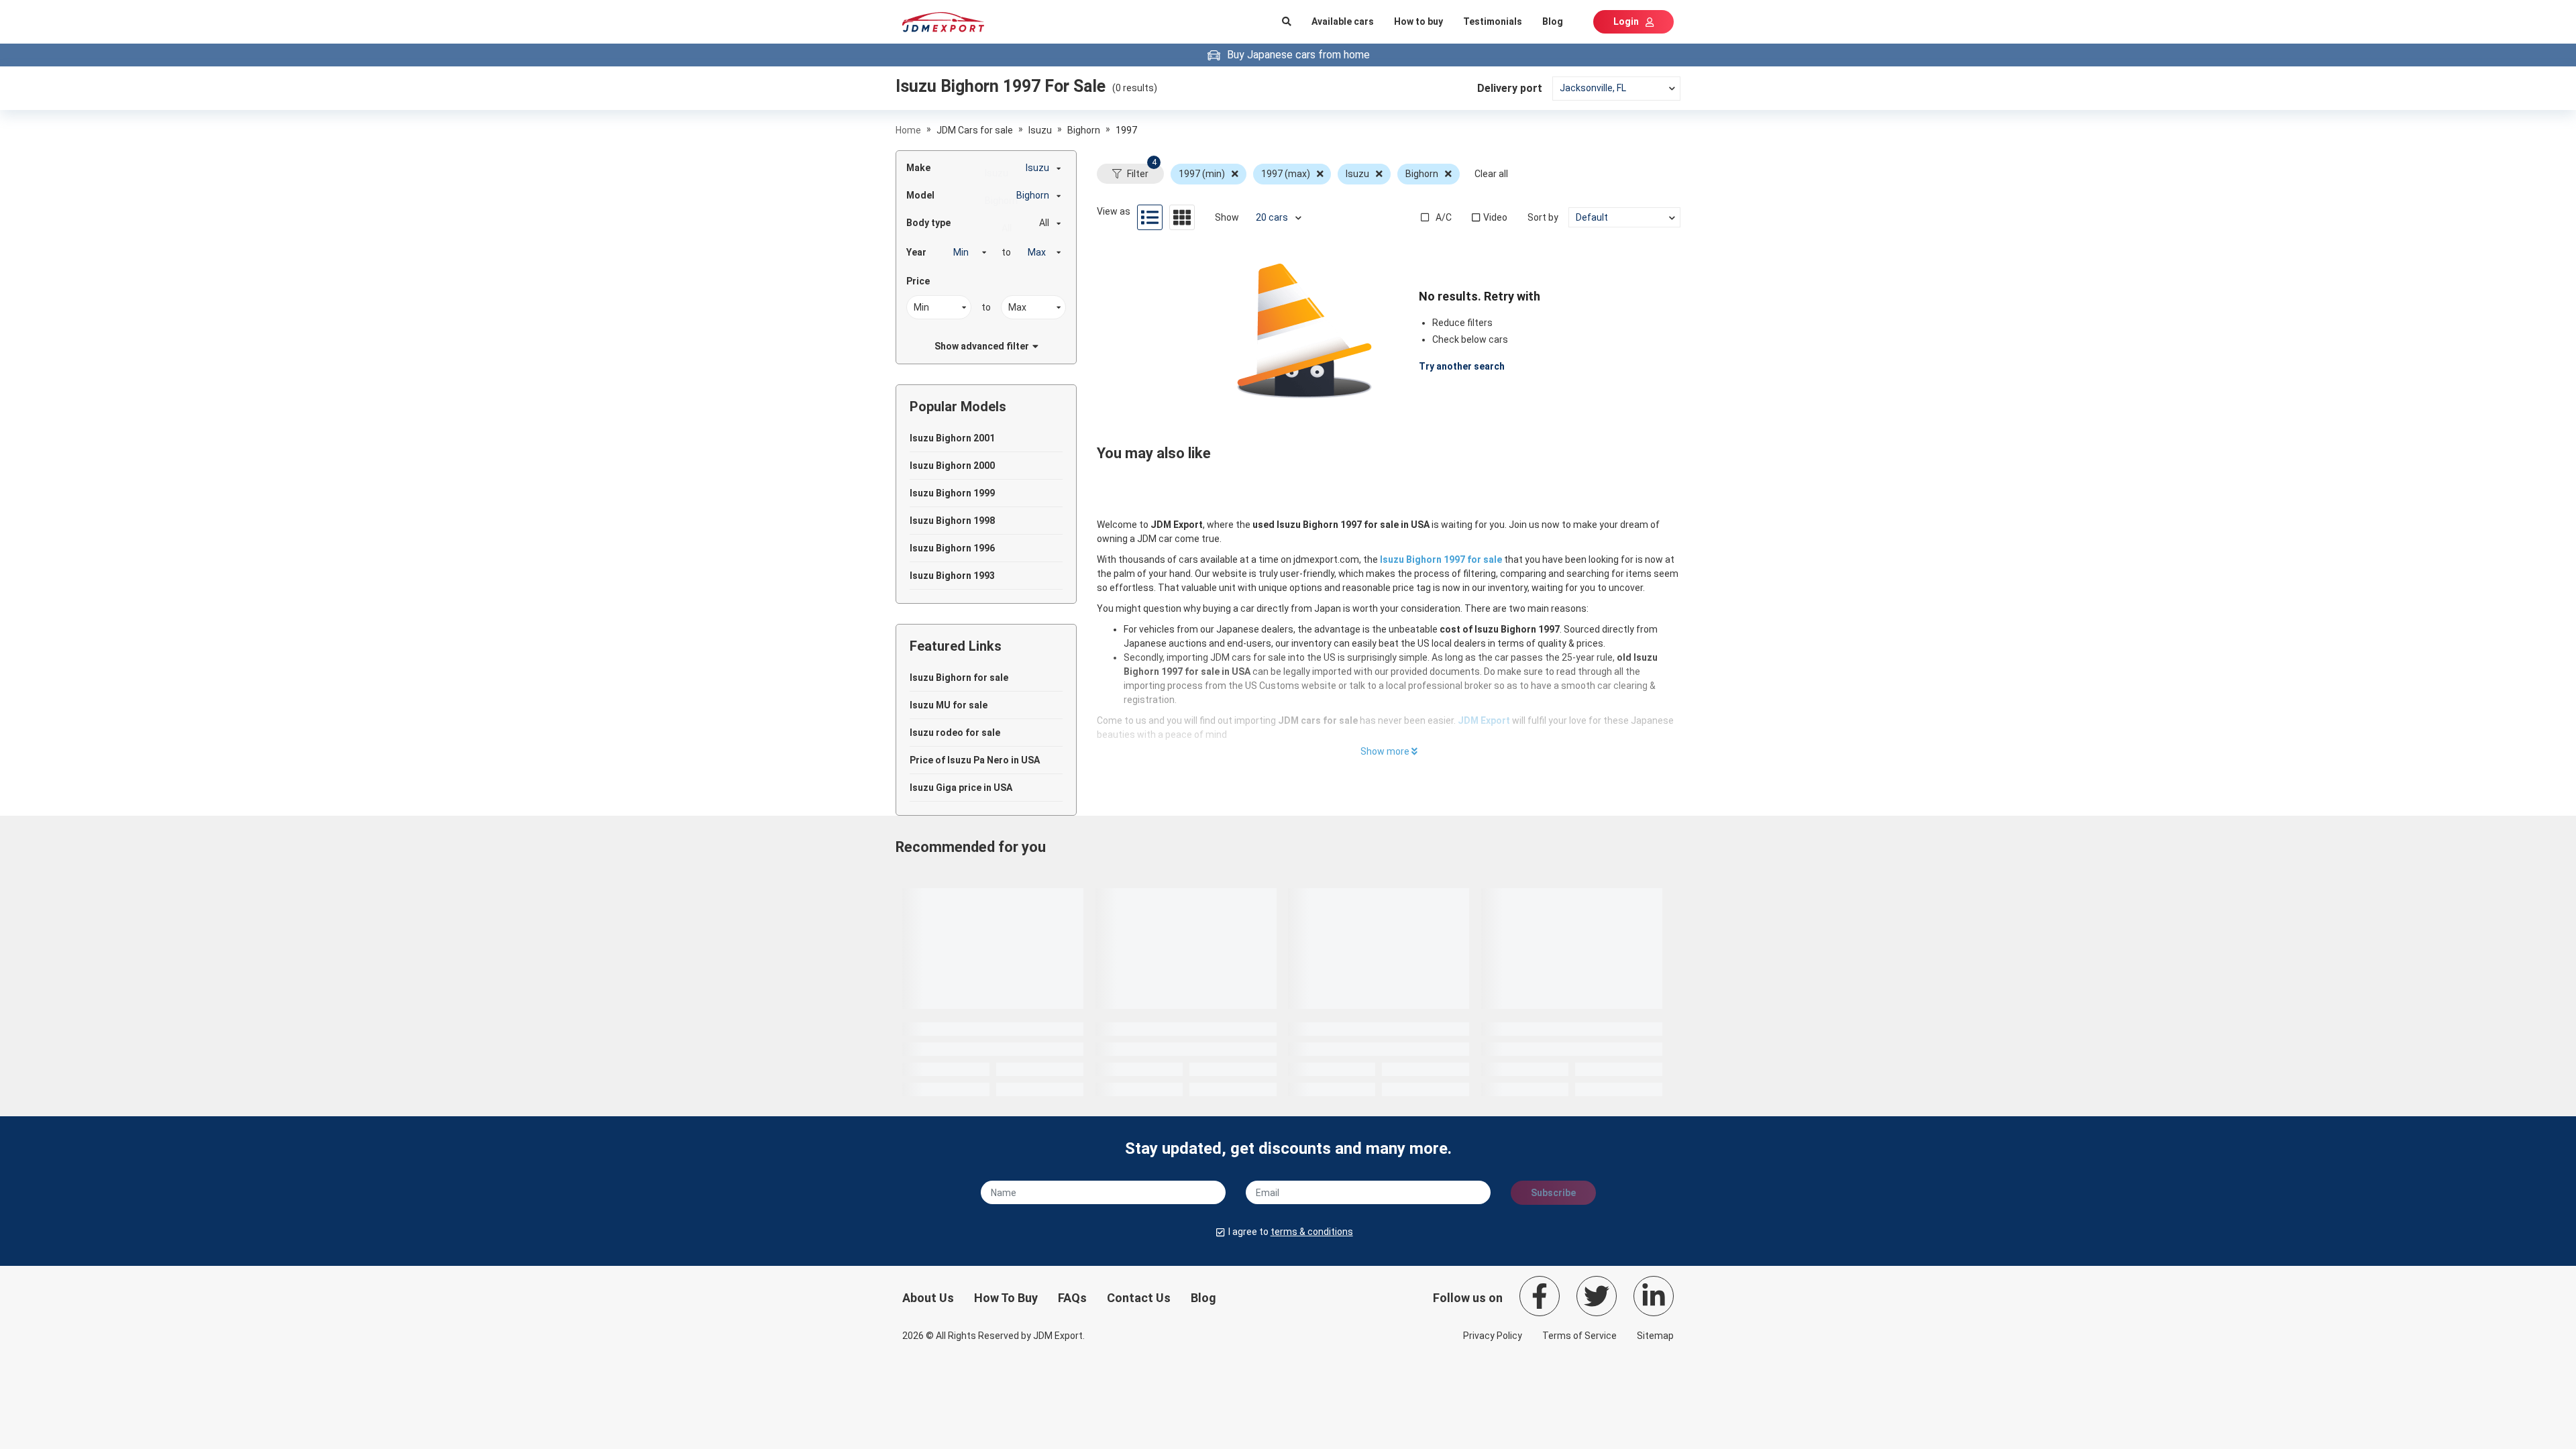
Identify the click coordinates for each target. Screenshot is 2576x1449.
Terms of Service (1579, 1336)
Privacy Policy (1493, 1336)
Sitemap (1655, 1336)
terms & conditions (1312, 1232)
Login (1626, 21)
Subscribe (1553, 1193)
